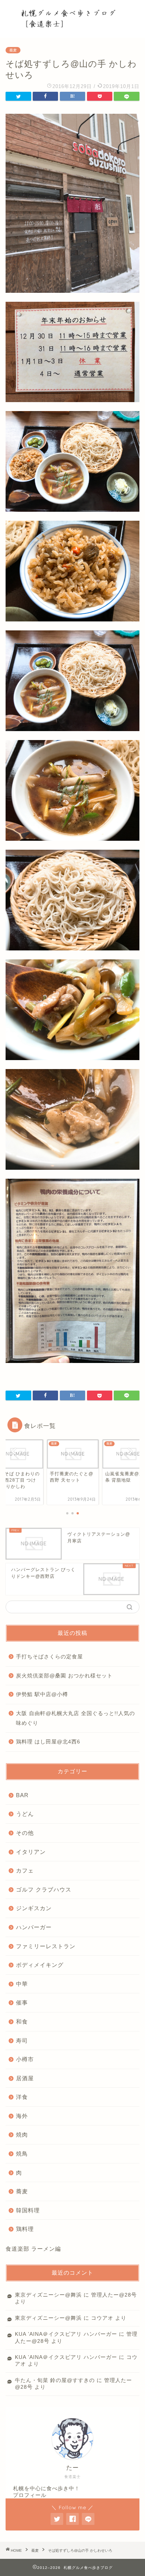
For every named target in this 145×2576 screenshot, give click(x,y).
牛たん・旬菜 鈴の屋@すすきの (55, 2380)
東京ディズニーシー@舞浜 (48, 2295)
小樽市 (25, 2059)
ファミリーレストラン (46, 1946)
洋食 (22, 2097)
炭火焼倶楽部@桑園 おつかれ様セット (64, 1676)
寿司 (22, 2041)
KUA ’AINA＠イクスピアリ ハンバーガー (66, 2334)
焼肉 (22, 2135)
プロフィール (30, 2495)
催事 (22, 2002)
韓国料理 (28, 2210)
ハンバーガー (34, 1927)
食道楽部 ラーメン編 (33, 2249)
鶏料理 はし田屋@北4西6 (48, 1742)
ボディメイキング (40, 1965)
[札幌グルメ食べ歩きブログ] (73, 22)
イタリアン (31, 1852)
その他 (25, 1833)
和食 (22, 2022)
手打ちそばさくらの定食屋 (49, 1657)
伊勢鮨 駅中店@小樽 (42, 1694)
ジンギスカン (34, 1908)
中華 (22, 1984)
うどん (25, 1814)
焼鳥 (22, 2154)
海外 (22, 2116)
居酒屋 (25, 2078)
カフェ (25, 1870)
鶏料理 (25, 2229)
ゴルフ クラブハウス (44, 1889)
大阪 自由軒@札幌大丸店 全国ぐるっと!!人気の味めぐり (75, 1718)
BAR (22, 1795)
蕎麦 (13, 50)
